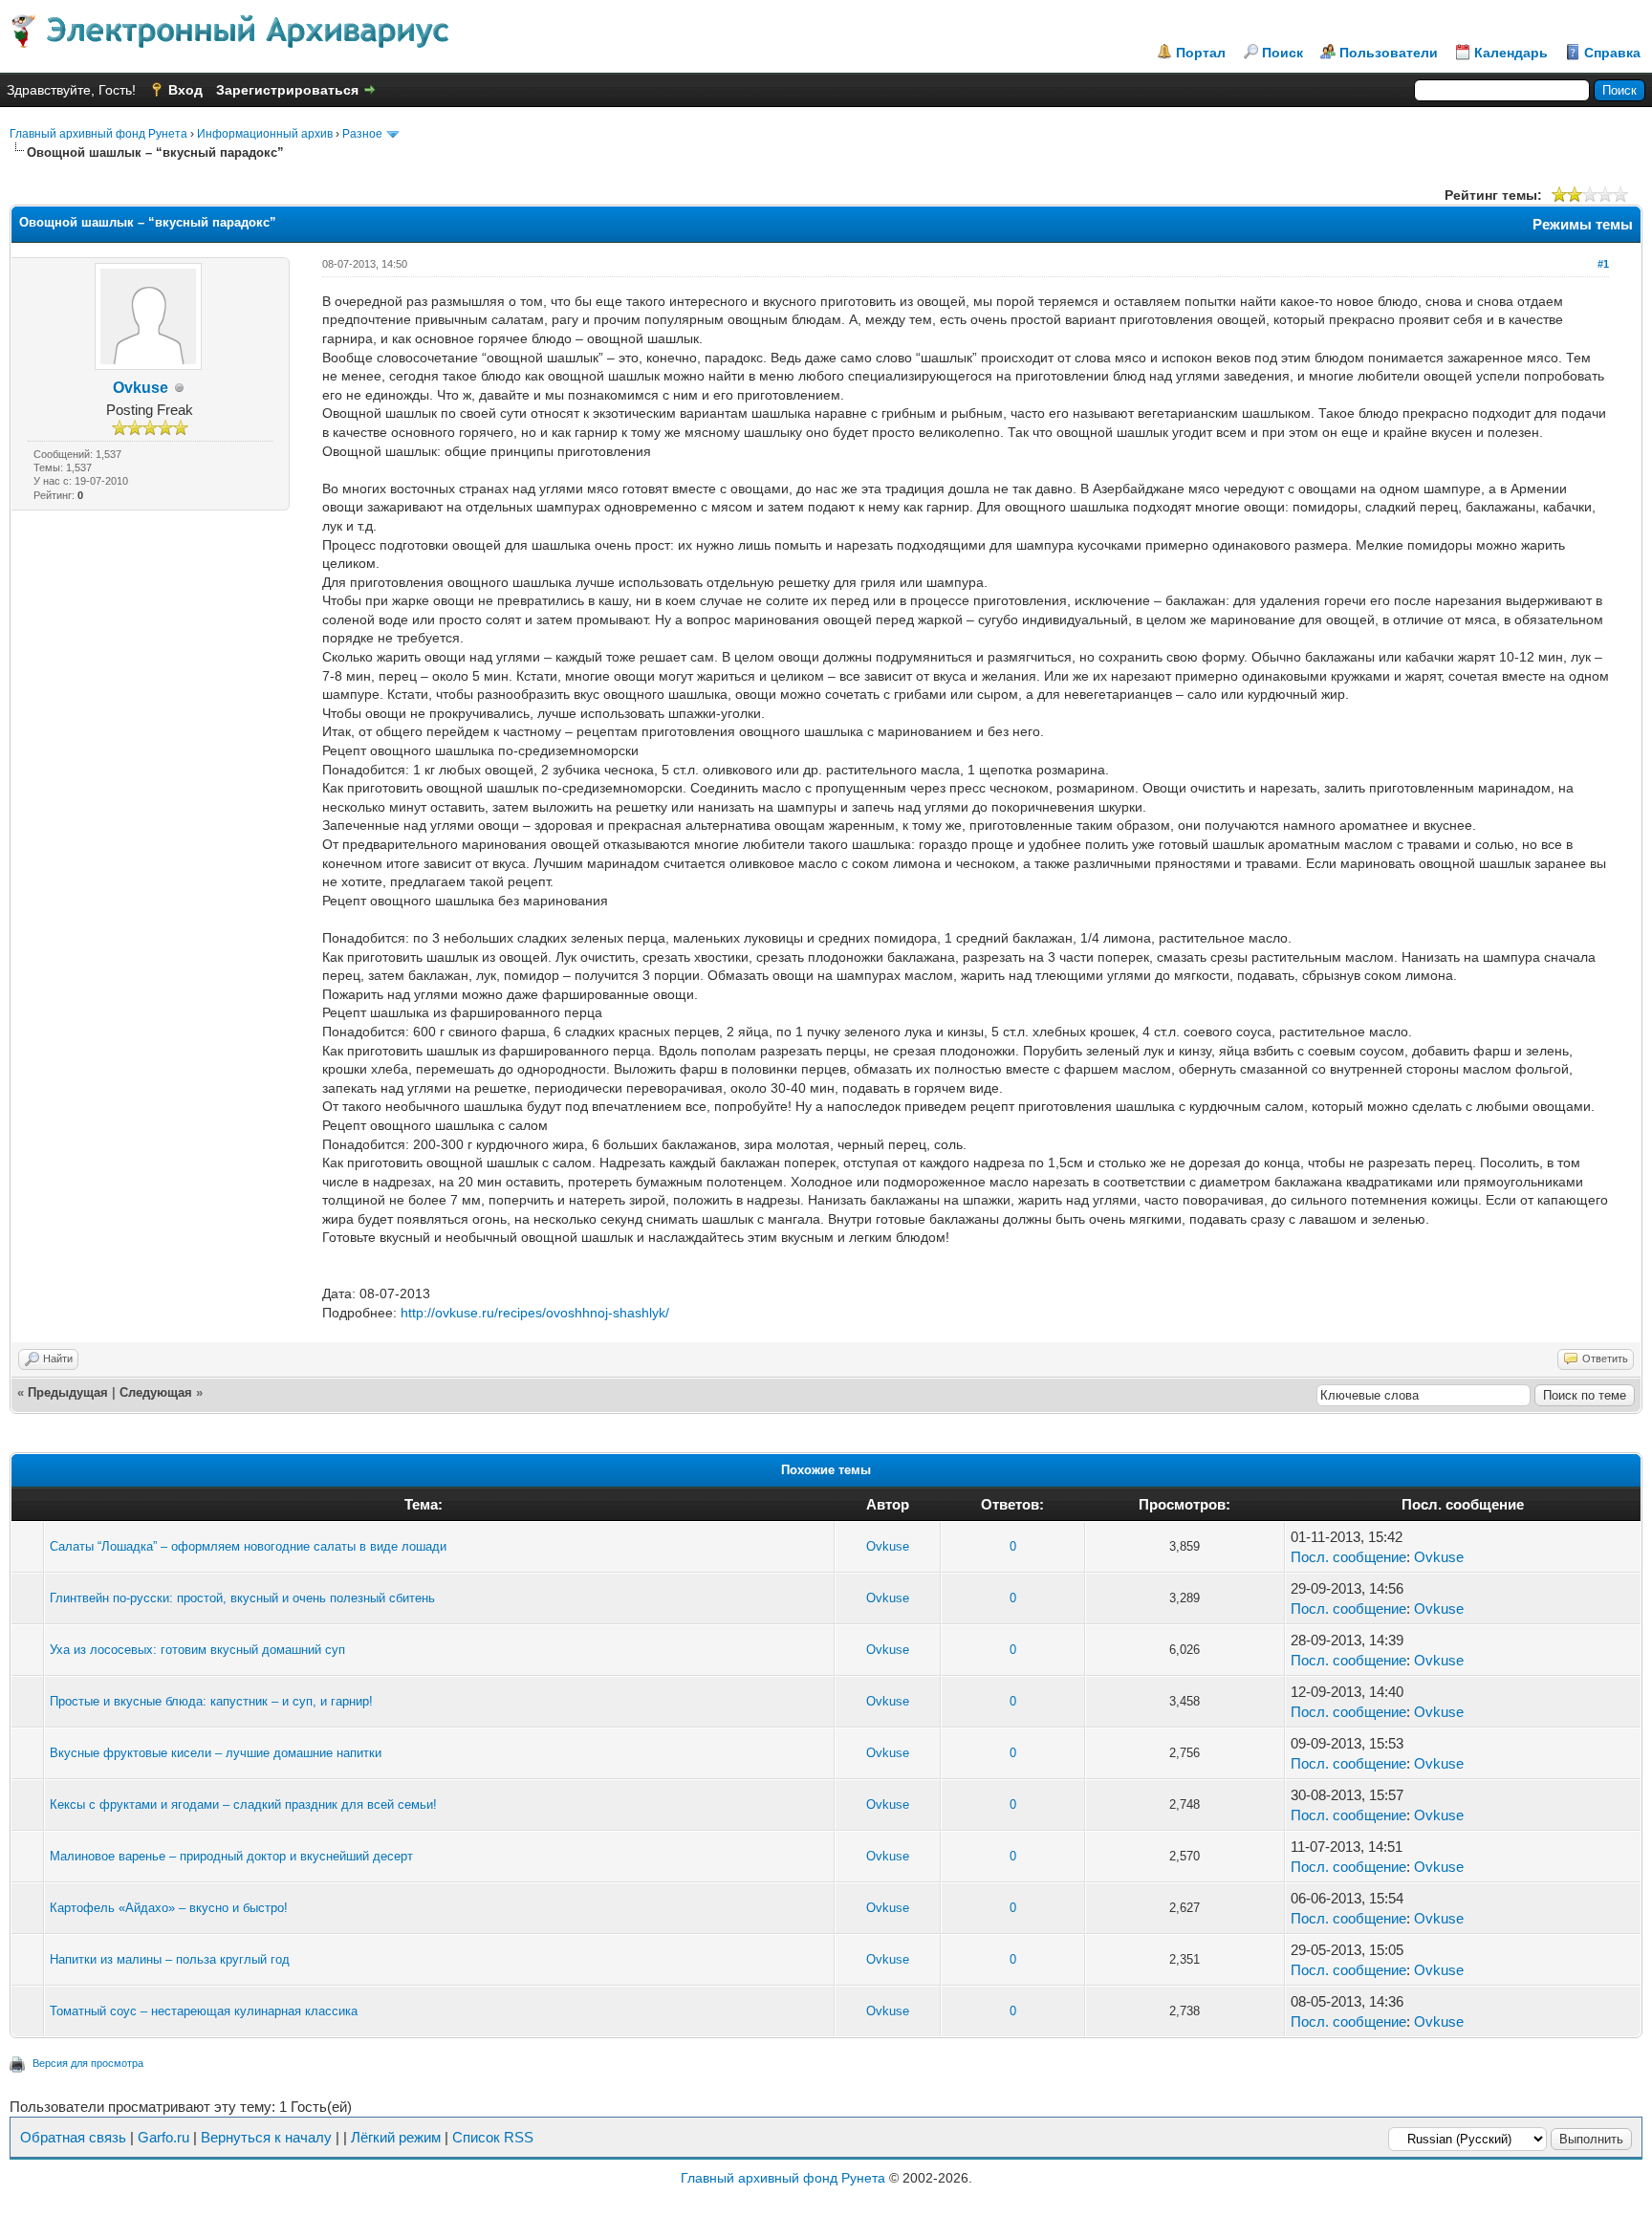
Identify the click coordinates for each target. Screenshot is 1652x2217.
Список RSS (493, 2137)
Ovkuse (141, 388)
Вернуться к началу (266, 2137)
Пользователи (1389, 53)
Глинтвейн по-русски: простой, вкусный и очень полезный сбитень (242, 1598)
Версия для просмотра (88, 2063)
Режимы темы (1583, 224)
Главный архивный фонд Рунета (98, 134)
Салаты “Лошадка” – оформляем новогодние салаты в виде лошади (248, 1546)
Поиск (1282, 53)
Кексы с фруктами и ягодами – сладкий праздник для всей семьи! (243, 1804)
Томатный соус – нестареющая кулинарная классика (204, 2011)
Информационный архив (265, 134)
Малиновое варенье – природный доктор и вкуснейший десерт (231, 1856)
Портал (1201, 53)
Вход (185, 90)
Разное (362, 134)
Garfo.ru (163, 2137)
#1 (1603, 264)
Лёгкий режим (396, 2137)
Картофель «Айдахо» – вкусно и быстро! (169, 1908)
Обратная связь (73, 2137)
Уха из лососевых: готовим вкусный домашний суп (197, 1650)
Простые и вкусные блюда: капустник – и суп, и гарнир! (211, 1701)
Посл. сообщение (1348, 1557)
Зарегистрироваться (287, 90)
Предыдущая (68, 1392)
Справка (1612, 53)
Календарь (1511, 53)
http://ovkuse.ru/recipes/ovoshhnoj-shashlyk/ (535, 1313)
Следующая (156, 1392)
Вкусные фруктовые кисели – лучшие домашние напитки (216, 1753)
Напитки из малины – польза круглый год (170, 1959)
